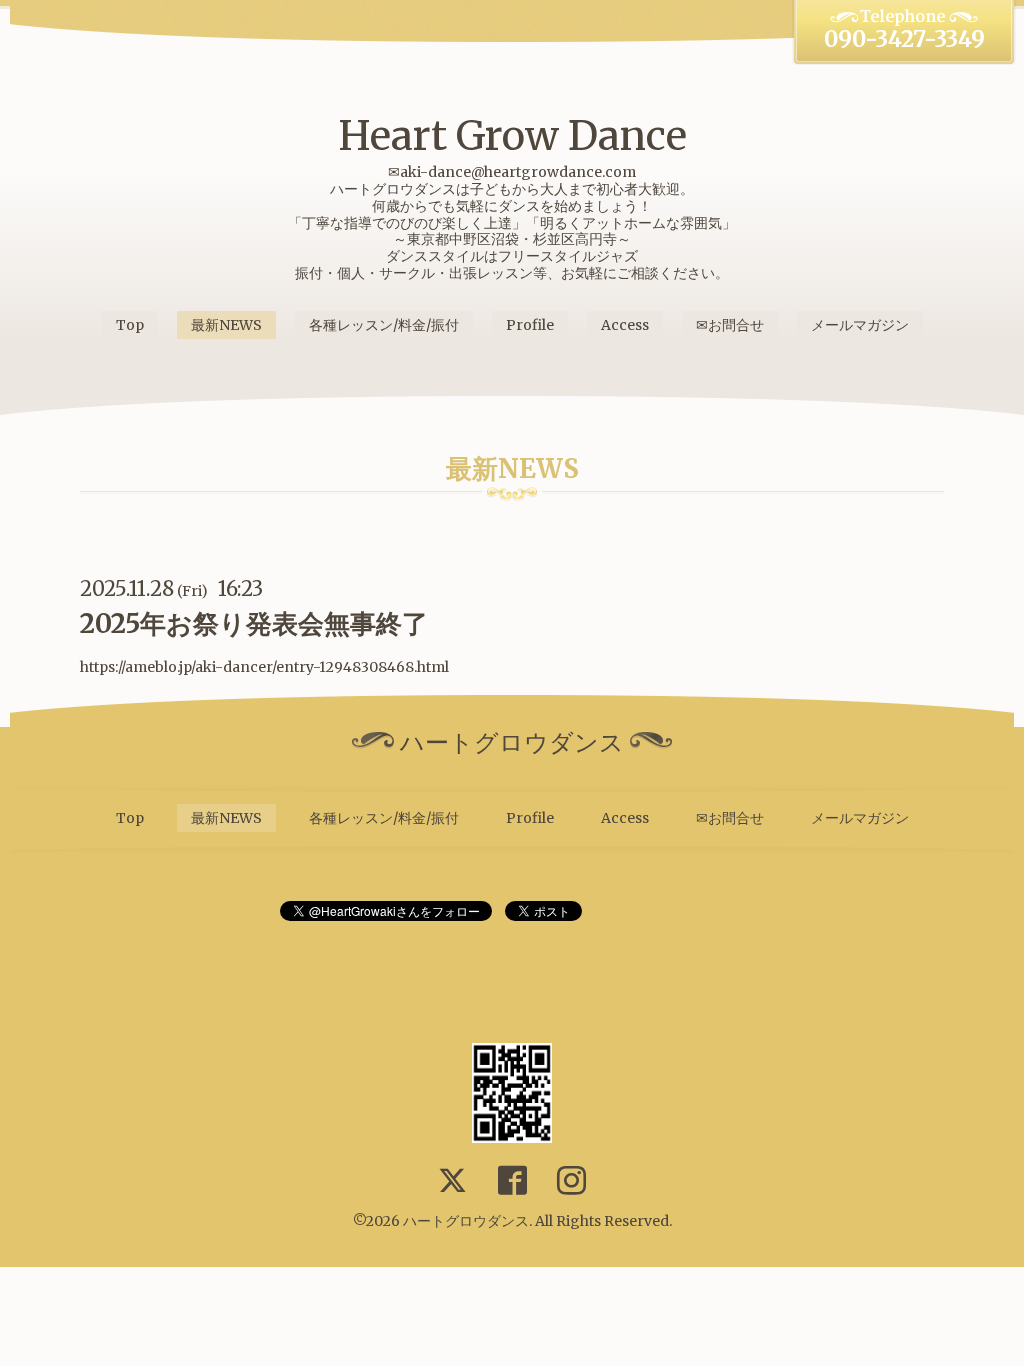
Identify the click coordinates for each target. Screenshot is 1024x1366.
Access (625, 325)
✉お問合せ (730, 325)
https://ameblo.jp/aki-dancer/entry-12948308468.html (264, 667)
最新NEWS (226, 325)
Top (130, 325)
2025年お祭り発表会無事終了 (254, 623)
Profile (530, 325)
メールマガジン (860, 325)
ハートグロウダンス (466, 1221)
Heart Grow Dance (512, 136)
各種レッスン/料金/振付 (384, 325)
